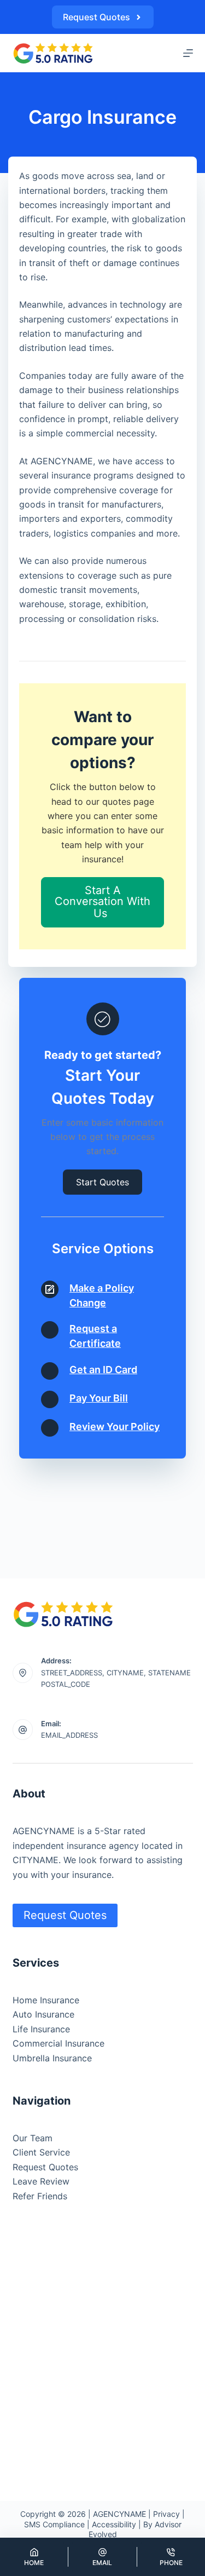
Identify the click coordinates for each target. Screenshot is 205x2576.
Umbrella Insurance (52, 2058)
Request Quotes (96, 17)
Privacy (166, 2514)
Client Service (41, 2152)
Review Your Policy (115, 1427)
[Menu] (188, 53)
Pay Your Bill (99, 1398)
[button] (102, 902)
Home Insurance (46, 2000)
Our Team (33, 2138)
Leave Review (41, 2181)
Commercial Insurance (58, 2043)
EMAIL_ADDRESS (69, 1735)
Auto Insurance (43, 2014)
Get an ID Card (103, 1370)
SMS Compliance (54, 2524)
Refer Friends (40, 2196)
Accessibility (114, 2524)
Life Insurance (41, 2029)
